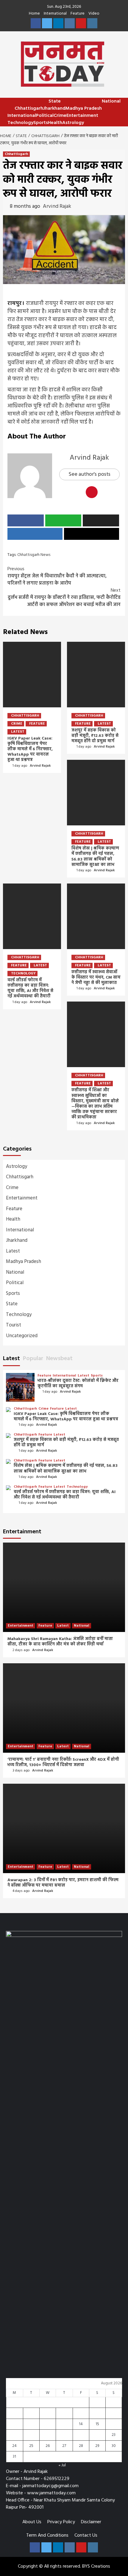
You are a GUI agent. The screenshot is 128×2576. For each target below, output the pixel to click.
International (55, 14)
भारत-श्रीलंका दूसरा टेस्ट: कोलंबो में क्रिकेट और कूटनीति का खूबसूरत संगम (78, 1384)
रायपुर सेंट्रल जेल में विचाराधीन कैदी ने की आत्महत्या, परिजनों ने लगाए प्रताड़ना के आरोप (57, 576)
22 (97, 2435)
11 (31, 2424)
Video (94, 14)
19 (47, 2435)
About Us (32, 2522)
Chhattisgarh (29, 109)
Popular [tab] (33, 1359)
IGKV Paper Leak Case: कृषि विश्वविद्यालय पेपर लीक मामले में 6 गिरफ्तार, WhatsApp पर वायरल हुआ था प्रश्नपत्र (30, 749)
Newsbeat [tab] (59, 1359)
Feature (78, 14)
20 (64, 2435)
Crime (60, 116)
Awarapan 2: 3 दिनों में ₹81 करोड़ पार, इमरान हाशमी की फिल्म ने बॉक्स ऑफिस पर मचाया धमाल (63, 1883)
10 (14, 2424)
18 (31, 2435)
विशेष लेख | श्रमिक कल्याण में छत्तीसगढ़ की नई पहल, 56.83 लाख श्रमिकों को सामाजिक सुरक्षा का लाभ (95, 857)
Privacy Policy (61, 2522)
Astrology (73, 123)
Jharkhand (54, 109)
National (111, 101)
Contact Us (86, 2535)
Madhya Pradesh (84, 109)
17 (14, 2435)
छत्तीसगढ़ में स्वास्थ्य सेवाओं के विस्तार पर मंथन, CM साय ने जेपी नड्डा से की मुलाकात (96, 978)
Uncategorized (22, 1336)
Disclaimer (91, 2522)
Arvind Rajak (57, 206)
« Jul (62, 2465)
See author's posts (89, 474)
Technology (20, 123)
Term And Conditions (47, 2535)
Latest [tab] (11, 1359)
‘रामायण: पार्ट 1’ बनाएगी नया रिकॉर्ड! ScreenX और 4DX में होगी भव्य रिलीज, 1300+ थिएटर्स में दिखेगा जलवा (63, 1762)
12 (48, 2424)
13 (64, 2424)
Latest (18, 732)
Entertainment (82, 116)
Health (55, 123)
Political (45, 116)
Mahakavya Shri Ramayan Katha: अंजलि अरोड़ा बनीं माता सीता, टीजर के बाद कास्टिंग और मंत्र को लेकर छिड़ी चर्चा (60, 1642)
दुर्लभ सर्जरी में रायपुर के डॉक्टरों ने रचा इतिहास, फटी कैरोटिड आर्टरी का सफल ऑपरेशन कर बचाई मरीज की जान (64, 598)
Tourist (14, 1325)
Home (34, 14)
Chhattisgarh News (34, 555)
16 (114, 2424)
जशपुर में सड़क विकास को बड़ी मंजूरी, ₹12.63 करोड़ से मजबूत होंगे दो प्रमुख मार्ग (95, 736)
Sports (41, 123)
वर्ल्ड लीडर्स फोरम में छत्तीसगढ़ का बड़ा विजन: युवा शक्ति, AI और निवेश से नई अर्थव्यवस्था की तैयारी (30, 988)
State (55, 101)
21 (81, 2435)
